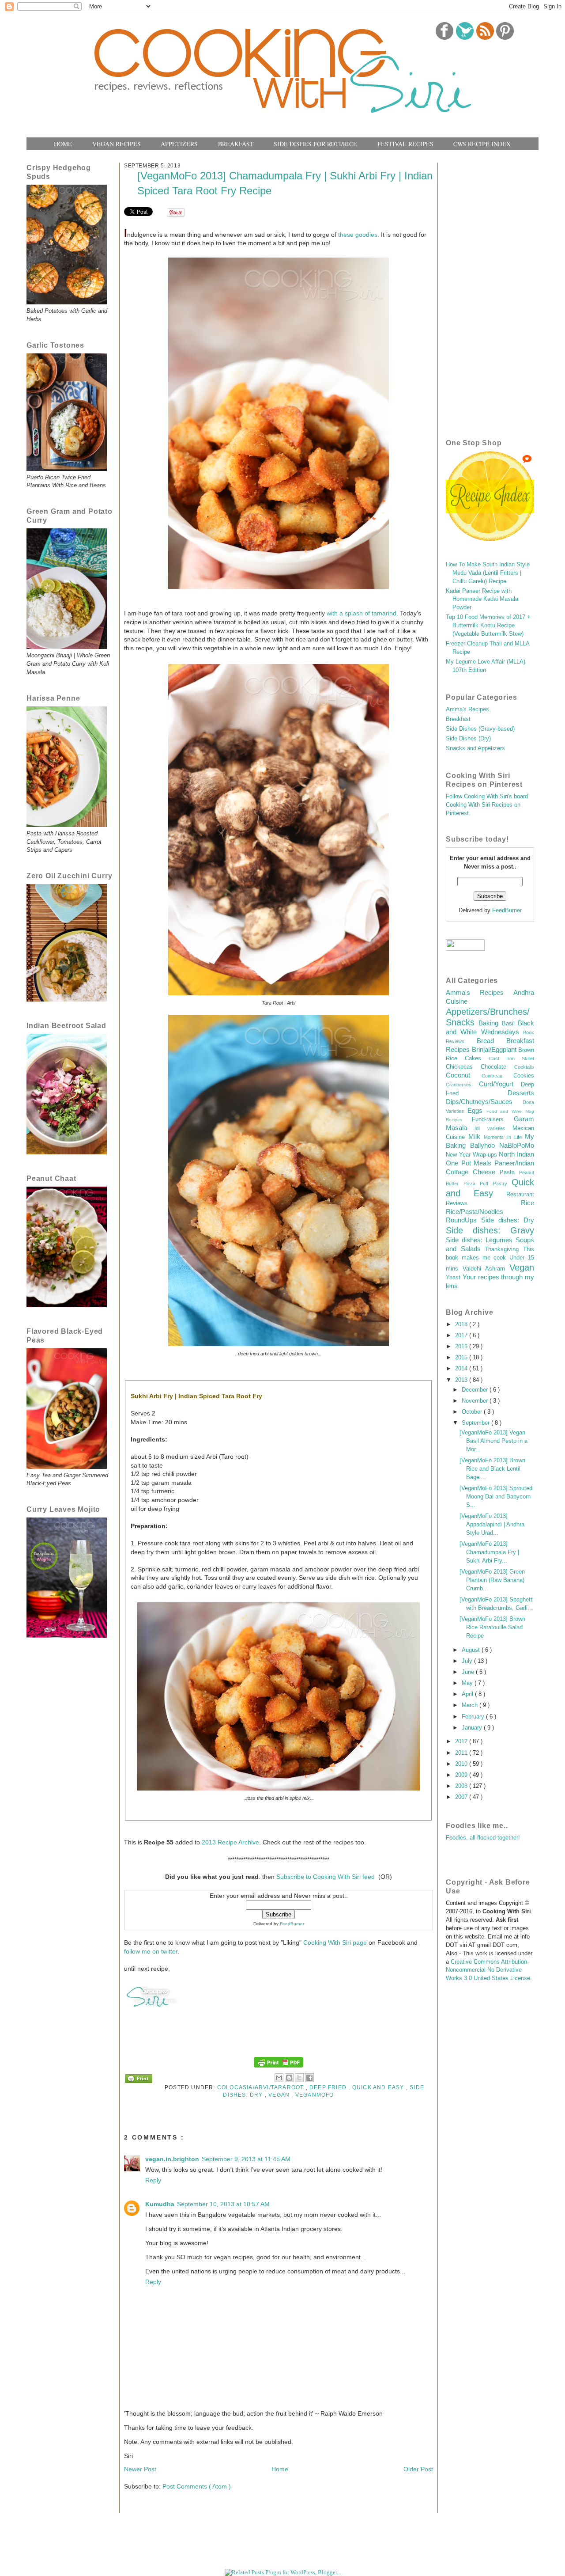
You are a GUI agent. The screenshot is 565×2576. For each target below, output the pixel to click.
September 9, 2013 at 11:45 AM (246, 2159)
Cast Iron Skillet (512, 1058)
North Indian (516, 1154)
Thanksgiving (504, 1249)
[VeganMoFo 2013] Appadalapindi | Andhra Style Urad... (492, 1525)
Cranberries (462, 1085)
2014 (462, 1369)
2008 (462, 1786)
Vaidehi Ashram (486, 1269)
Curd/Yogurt (500, 1084)
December (476, 1390)
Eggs (477, 1110)
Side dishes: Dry (508, 1220)
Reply (153, 2180)
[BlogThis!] (289, 2078)
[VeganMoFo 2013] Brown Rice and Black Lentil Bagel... (492, 1469)
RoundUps (463, 1220)
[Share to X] (299, 2078)
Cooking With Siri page (335, 1942)
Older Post (418, 2469)
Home (63, 144)
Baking (490, 1023)
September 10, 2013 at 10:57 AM (223, 2204)
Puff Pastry (496, 1184)
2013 (462, 1380)
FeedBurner (292, 1924)
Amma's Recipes (467, 709)
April (468, 1694)
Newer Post (140, 2469)
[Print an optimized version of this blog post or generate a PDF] (279, 2067)
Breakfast (236, 144)
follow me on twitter (151, 1951)
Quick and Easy (379, 2087)
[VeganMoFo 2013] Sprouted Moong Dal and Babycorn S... (496, 1497)
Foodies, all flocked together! (483, 1838)
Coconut (464, 1075)
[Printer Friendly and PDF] (139, 2080)
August (472, 1650)
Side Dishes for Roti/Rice (315, 144)
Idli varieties (493, 1128)
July (468, 1661)
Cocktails (524, 1067)
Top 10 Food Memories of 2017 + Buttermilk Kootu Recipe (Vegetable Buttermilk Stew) (488, 626)
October (473, 1412)
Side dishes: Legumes (481, 1240)
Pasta (509, 1172)
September (476, 1423)
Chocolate (497, 1067)
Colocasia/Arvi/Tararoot (262, 2087)
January (473, 1728)
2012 (462, 1741)
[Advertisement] (490, 289)
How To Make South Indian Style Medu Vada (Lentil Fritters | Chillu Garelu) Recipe (488, 573)
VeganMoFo (315, 2095)
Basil (510, 1024)
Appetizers (179, 144)
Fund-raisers (493, 1119)
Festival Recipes (405, 144)
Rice (527, 1203)
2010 (462, 1764)
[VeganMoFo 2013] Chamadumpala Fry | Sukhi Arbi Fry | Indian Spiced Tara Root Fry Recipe (285, 183)
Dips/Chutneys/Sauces (484, 1102)
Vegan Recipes (117, 144)
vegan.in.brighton (172, 2159)
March (471, 1705)
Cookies (524, 1076)
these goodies (358, 235)
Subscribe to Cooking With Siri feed (326, 1877)
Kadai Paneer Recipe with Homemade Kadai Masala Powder (482, 599)
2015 (462, 1358)
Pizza (472, 1184)
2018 (462, 1324)
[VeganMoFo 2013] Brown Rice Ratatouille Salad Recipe (492, 1628)
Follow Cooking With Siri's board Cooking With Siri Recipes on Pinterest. (487, 805)
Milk (476, 1136)
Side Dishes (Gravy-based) (480, 729)
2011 (462, 1753)
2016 (462, 1347)
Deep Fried (329, 2087)
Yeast (454, 1278)
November (476, 1401)
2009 (462, 1775)
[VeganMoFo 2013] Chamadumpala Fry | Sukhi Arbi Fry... (489, 1552)
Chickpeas (463, 1067)
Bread (492, 1041)
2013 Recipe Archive (230, 1842)
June (469, 1672)
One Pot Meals (470, 1163)
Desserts (521, 1093)
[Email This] (279, 2078)
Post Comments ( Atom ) (197, 2486)
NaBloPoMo (517, 1145)
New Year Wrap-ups (472, 1155)
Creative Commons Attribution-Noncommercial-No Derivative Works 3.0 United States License (488, 1970)
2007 (462, 1797)
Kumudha (160, 2204)
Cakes (477, 1058)
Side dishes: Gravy (490, 1230)
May (468, 1683)
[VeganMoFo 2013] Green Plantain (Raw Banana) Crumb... (492, 1580)
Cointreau (497, 1076)
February (474, 1717)
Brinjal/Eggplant (495, 1049)
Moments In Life (504, 1137)
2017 (462, 1335)
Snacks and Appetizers (475, 748)
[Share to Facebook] (309, 2078)
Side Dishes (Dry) (468, 739)
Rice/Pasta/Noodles (475, 1212)
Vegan (280, 2095)
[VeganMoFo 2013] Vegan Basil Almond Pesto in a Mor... (493, 1441)
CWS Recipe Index (482, 144)
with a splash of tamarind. (362, 613)
